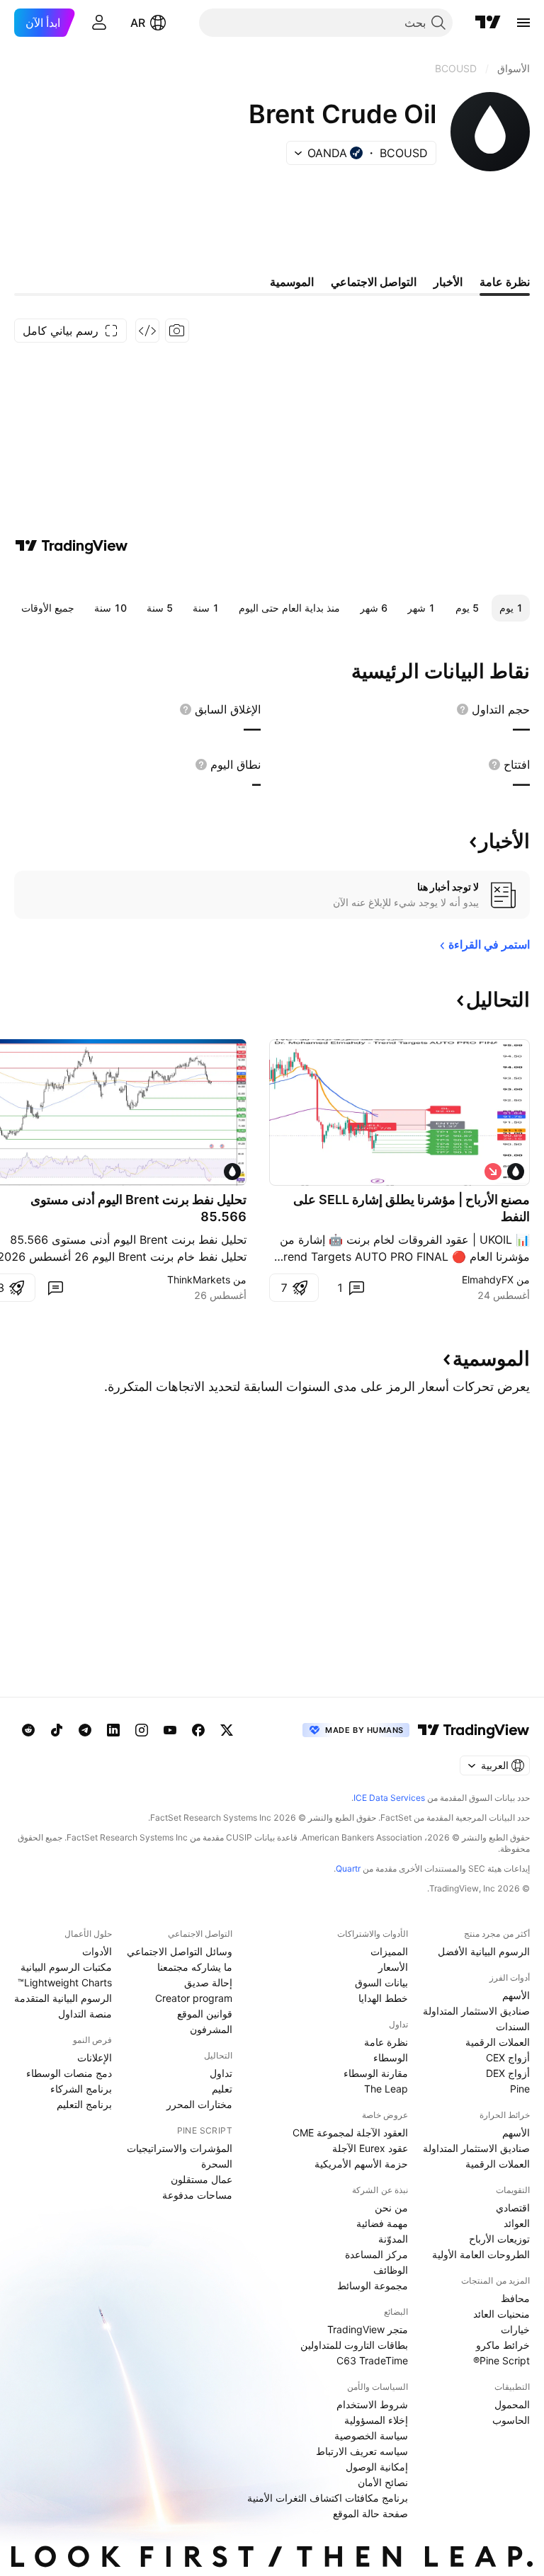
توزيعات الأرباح (499, 2239)
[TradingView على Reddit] (28, 1730)
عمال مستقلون (202, 2179)
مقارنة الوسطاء (376, 2073)
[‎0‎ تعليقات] (55, 1288)
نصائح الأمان (383, 2482)
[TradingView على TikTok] (57, 1730)
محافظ (515, 2298)
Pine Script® (501, 2360)
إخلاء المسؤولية (376, 2420)
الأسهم (516, 1995)
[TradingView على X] (227, 1730)
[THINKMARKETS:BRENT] (232, 1172)
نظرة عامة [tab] (505, 282)
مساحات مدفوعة (197, 2195)
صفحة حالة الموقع (370, 2513)
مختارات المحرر (199, 2104)
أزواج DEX (508, 2073)
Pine (520, 2089)
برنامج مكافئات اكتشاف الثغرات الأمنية (328, 2498)
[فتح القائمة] (523, 23)
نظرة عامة (386, 2042)
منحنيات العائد (501, 2314)
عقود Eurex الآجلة (370, 2148)
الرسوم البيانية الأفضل (484, 1951)
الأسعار (393, 1967)
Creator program (194, 1998)
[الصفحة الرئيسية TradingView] (488, 23)
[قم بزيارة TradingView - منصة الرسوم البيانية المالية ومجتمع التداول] (72, 546)
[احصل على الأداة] (147, 331)
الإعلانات (95, 2057)
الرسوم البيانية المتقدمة (63, 1998)
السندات (513, 2026)
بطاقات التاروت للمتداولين (354, 2345)
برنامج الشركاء (81, 2089)
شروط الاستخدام (372, 2404)
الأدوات (97, 1951)
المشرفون (211, 2029)
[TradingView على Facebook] (198, 1730)
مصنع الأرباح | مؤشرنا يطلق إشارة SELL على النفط (412, 1208)
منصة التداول (85, 2014)
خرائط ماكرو (503, 2345)
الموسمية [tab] (292, 282)
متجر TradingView (368, 2329)
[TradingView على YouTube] (170, 1730)
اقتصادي (513, 2208)
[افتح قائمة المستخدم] (99, 23)
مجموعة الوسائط (373, 2285)
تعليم (222, 2089)
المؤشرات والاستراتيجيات (180, 2148)
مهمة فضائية (382, 2223)
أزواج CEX (508, 2057)
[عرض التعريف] (463, 709)
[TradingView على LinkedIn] (113, 1730)
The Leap (386, 2089)
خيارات (515, 2329)
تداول (221, 2073)
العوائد (517, 2223)
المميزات (389, 1951)
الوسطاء (391, 2057)
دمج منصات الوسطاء (69, 2073)
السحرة (217, 2164)
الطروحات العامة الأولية (481, 2254)
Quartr (348, 1868)
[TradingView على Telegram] (85, 1730)
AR (138, 23)
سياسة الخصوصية (371, 2435)
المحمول (512, 2404)
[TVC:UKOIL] (516, 1172)
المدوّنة (393, 2239)
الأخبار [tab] (448, 282)
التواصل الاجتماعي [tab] (374, 282)
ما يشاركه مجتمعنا (195, 1967)
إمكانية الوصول (377, 2467)
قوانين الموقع (205, 2014)
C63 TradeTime (372, 2360)
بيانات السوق (381, 1982)
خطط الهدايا (383, 1998)
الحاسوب (511, 2420)
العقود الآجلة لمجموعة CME (350, 2133)
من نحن (391, 2208)
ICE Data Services (389, 1798)
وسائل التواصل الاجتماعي (180, 1951)
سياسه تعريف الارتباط (362, 2451)
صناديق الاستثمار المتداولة (476, 2011)
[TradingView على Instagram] (142, 1730)
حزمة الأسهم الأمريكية (361, 2164)
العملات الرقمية (498, 2042)
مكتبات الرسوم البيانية (66, 1967)
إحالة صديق (208, 1982)
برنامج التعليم (84, 2104)
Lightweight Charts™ (65, 1982)
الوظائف (391, 2270)
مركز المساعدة (376, 2254)
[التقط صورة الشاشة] (177, 331)
